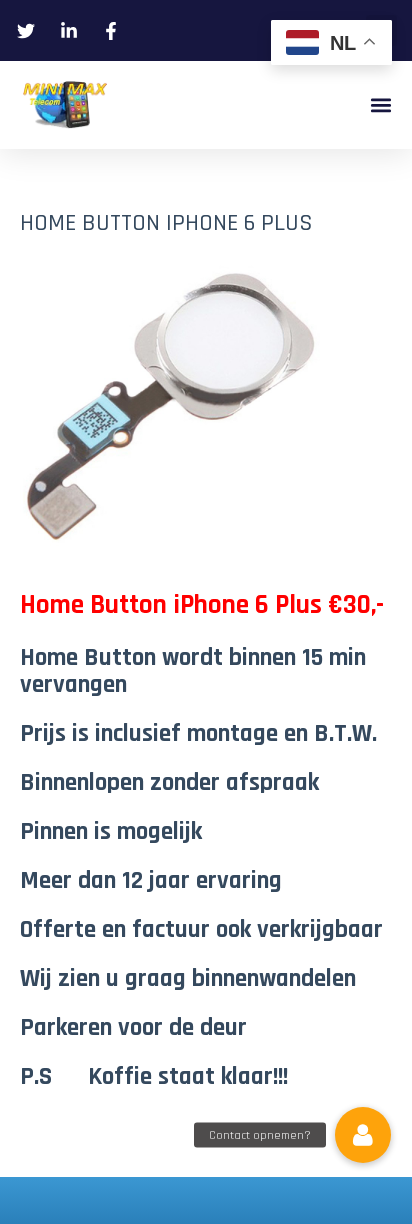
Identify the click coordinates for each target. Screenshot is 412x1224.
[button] (380, 105)
